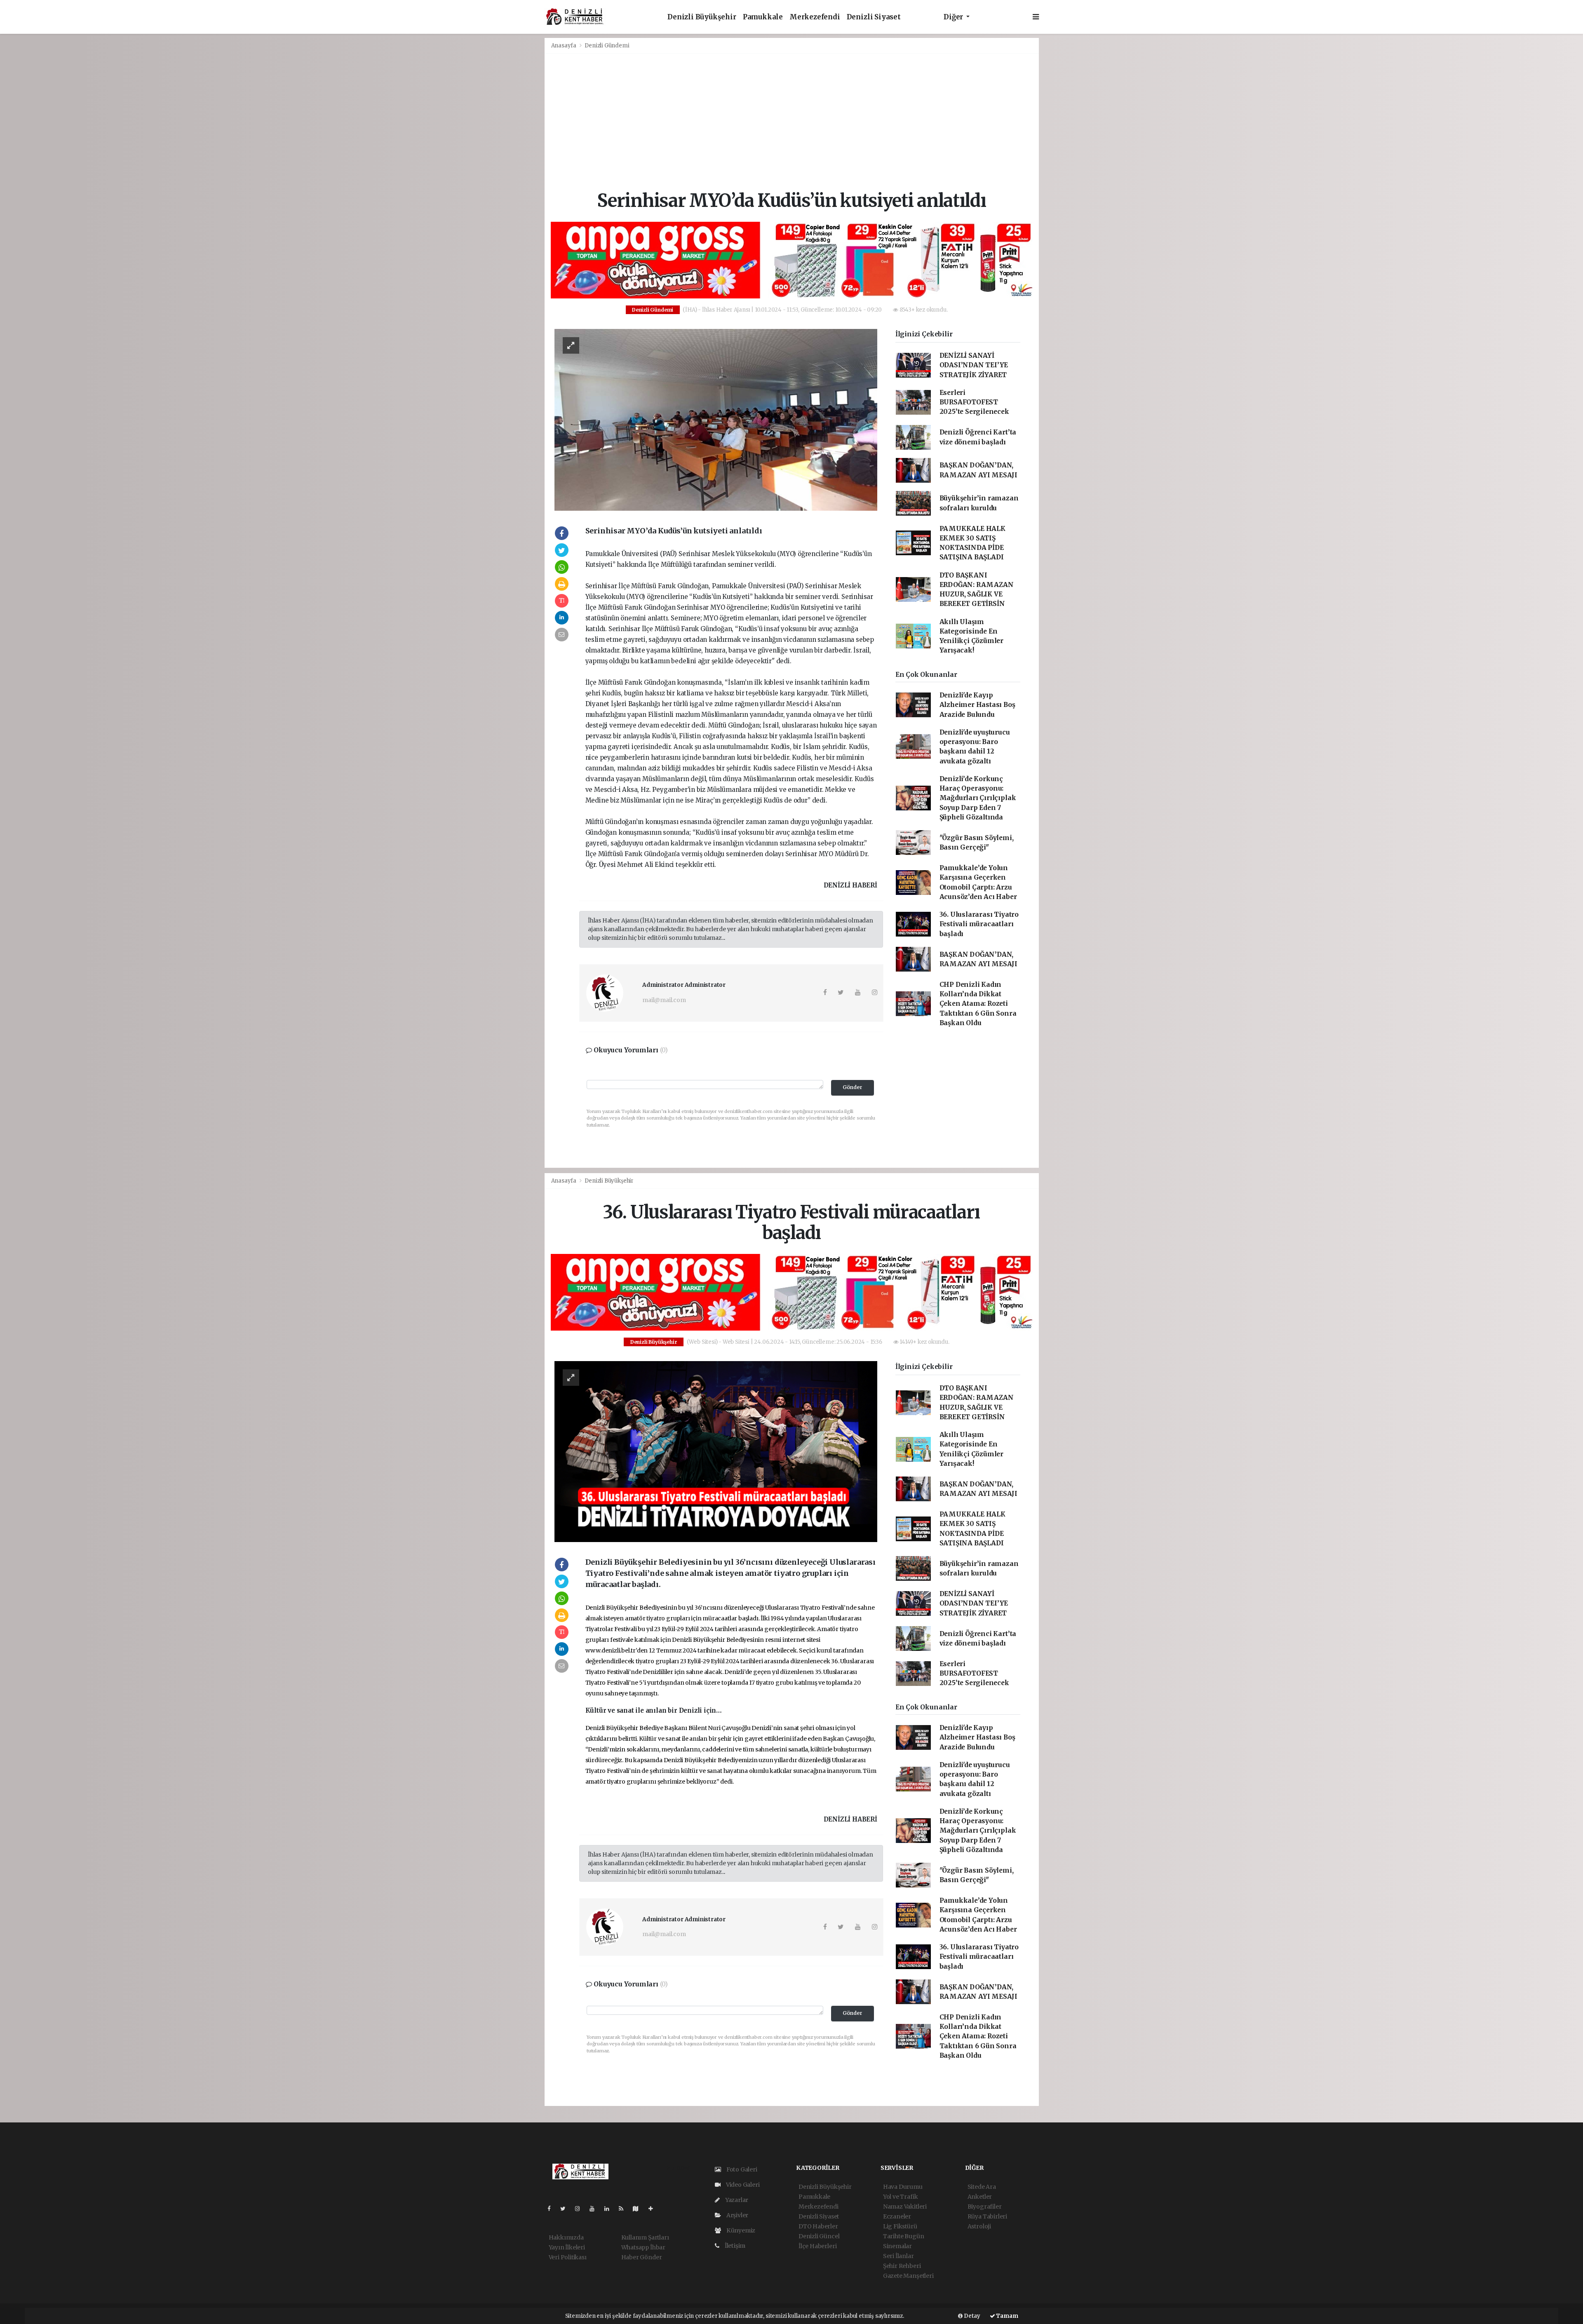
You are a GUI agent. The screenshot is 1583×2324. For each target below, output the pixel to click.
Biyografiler (985, 2207)
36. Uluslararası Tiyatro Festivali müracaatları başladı (979, 924)
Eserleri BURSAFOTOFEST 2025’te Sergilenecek (974, 402)
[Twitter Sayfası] (566, 2209)
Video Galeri (742, 2185)
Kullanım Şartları (645, 2237)
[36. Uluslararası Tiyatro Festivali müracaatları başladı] (716, 1451)
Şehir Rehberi (902, 2266)
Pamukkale (763, 17)
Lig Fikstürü (900, 2226)
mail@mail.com (664, 1000)
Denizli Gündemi (607, 46)
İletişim (734, 2246)
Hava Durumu (903, 2187)
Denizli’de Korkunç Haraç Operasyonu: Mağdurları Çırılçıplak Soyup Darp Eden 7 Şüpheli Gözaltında (978, 798)
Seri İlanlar (898, 2256)
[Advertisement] (792, 122)
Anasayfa (564, 46)
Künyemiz (740, 2230)
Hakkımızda (566, 2237)
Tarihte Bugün (904, 2236)
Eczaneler (897, 2216)
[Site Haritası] (639, 2209)
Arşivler (737, 2215)
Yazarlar (736, 2200)
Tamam (1007, 2316)
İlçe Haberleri (817, 2246)
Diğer (954, 17)
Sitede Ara (982, 2187)
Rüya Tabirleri (987, 2216)
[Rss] (624, 2209)
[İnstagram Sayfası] (581, 2209)
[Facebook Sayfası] (552, 2209)
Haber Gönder (642, 2257)
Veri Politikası (568, 2257)
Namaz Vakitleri (905, 2207)
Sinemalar (897, 2246)
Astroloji (979, 2226)
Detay (971, 2316)
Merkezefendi (815, 17)
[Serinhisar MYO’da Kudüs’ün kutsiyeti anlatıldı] (716, 419)
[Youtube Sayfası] (595, 2209)
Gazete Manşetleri (908, 2276)
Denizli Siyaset (874, 17)
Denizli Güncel (819, 2236)
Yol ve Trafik (901, 2197)
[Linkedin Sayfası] (610, 2209)
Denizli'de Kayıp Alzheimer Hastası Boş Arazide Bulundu (977, 705)
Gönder (853, 1087)
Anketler (980, 2197)
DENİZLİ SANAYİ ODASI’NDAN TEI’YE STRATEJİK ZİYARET (974, 365)
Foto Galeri (741, 2169)
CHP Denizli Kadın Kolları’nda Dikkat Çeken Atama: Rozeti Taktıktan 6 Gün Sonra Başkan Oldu (978, 1004)
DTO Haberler (818, 2226)
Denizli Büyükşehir (702, 17)
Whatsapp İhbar (643, 2247)
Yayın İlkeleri (567, 2247)
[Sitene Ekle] (654, 2209)
